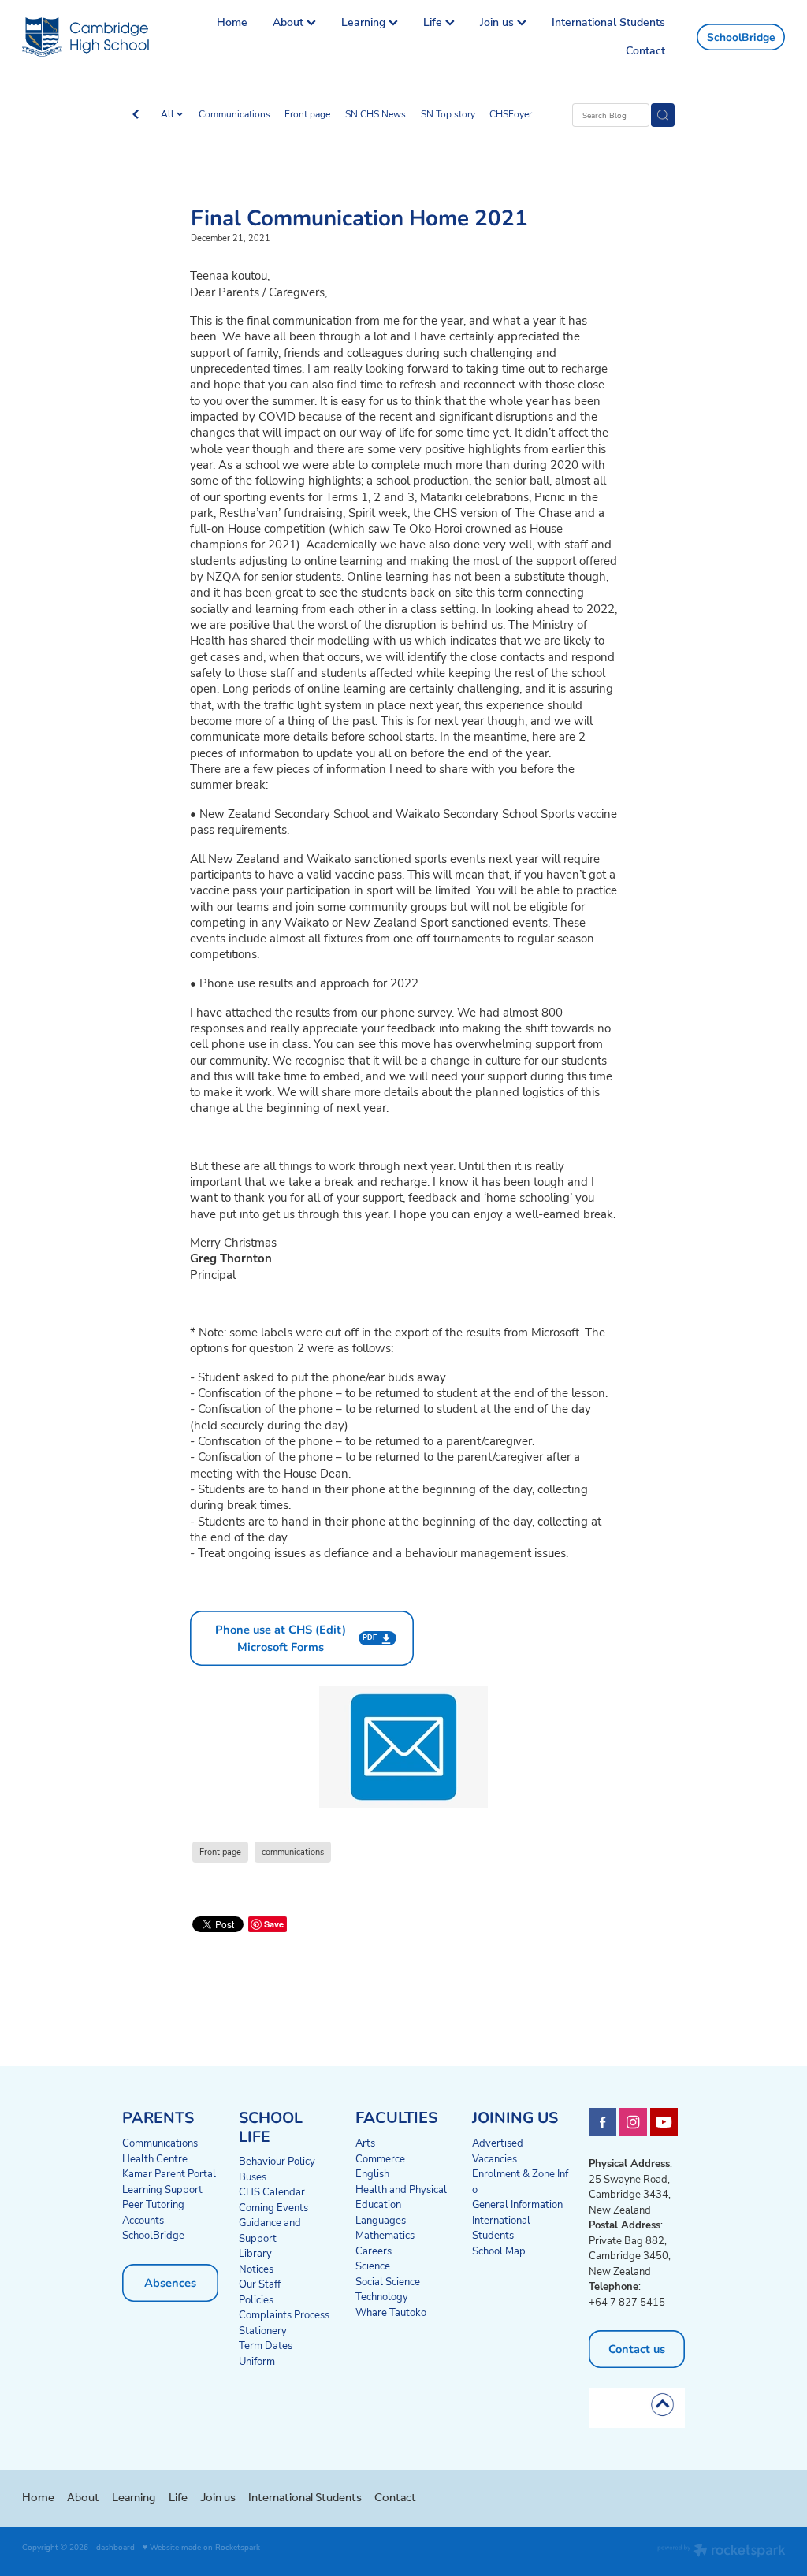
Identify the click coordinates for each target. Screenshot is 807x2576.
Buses (253, 2176)
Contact (645, 50)
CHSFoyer (511, 114)
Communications (234, 114)
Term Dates (266, 2345)
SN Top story (448, 114)
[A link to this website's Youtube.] (664, 2122)
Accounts (143, 2220)
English (372, 2173)
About (290, 22)
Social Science (388, 2281)
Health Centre (155, 2158)
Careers (374, 2251)
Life (434, 22)
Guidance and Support (270, 2230)
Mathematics (385, 2235)
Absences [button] (170, 2282)
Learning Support (162, 2189)
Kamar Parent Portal (169, 2173)
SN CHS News (376, 114)
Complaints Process (284, 2314)
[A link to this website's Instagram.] (633, 2122)
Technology (382, 2296)
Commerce (380, 2158)
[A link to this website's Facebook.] (602, 2122)
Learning (365, 22)
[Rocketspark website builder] (721, 2552)
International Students (608, 22)
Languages (381, 2220)
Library (255, 2253)
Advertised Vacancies (498, 2150)
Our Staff (260, 2284)
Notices (256, 2269)
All (169, 114)
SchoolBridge (741, 37)
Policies (256, 2299)
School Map (499, 2251)
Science (373, 2266)
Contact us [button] (637, 2349)
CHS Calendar (272, 2191)
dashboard (115, 2547)
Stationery (263, 2330)
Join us (498, 22)
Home (232, 22)
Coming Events (273, 2207)
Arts (365, 2143)
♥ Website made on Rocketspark (201, 2547)
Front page (307, 114)
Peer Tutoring (153, 2204)
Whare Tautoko (391, 2312)
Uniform (257, 2361)
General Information (517, 2204)
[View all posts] (136, 116)
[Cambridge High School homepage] (99, 37)
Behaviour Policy (277, 2161)
